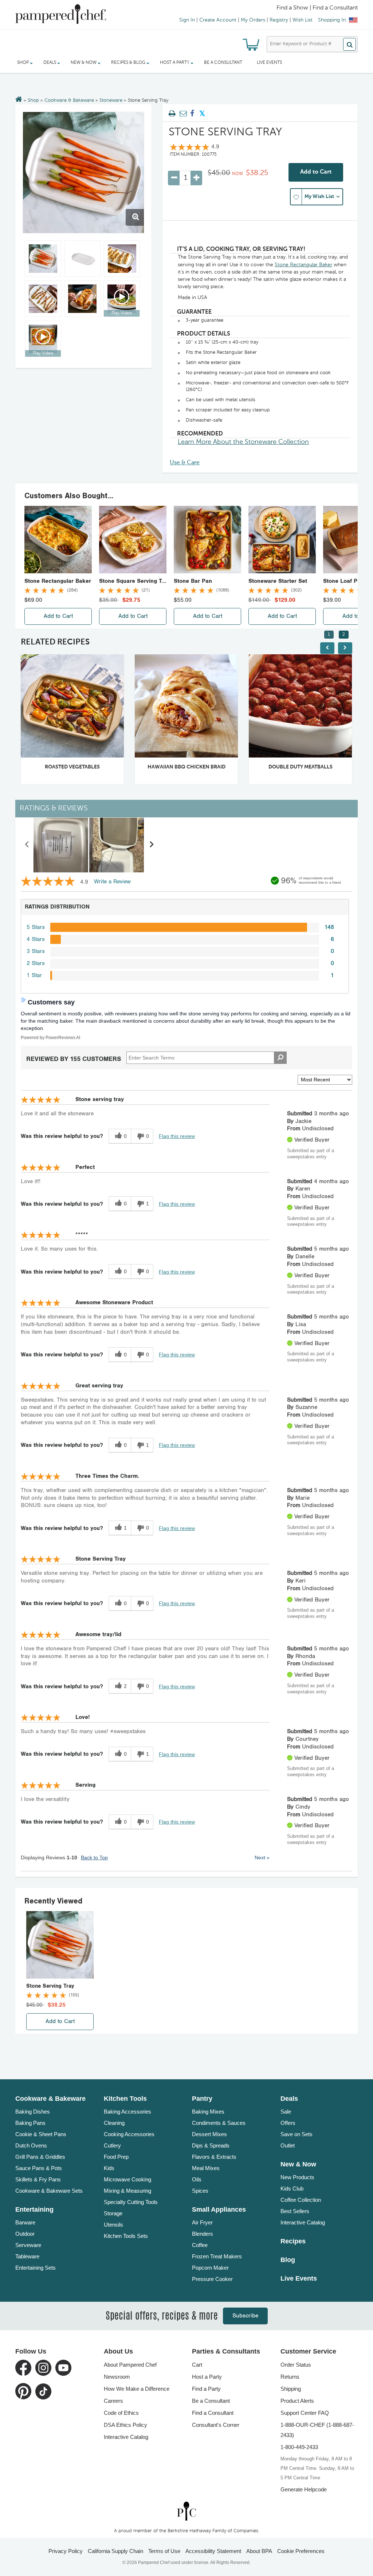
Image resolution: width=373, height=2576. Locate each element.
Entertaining (34, 2209)
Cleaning (114, 2123)
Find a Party (206, 2389)
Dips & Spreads (211, 2145)
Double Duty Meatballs (301, 767)
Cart (197, 2365)
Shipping (291, 2389)
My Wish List (319, 197)
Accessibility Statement (213, 2551)
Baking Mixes (208, 2112)
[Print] (172, 114)
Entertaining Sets (36, 2268)
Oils (197, 2179)
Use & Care (185, 463)
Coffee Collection (301, 2200)
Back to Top (94, 1858)
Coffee (200, 2245)
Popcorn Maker (210, 2268)
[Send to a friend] (182, 114)
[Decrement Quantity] (174, 178)
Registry (279, 20)
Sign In (187, 20)
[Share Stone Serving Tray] (192, 114)
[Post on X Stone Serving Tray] (202, 114)
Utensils (113, 2225)
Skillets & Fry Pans (38, 2179)
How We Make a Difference (137, 2389)
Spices (200, 2191)
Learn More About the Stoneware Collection (243, 442)
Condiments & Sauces (219, 2123)
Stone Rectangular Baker (303, 265)
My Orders (253, 20)
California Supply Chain (115, 2551)
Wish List (303, 20)
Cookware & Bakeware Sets (49, 2191)
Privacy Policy (66, 2551)
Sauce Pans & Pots (39, 2168)
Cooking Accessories (129, 2134)
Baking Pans (30, 2123)
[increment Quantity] (196, 178)
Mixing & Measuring (127, 2191)
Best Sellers (295, 2211)
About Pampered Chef (130, 2365)
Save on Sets (297, 2134)
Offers (288, 2123)
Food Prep (116, 2157)
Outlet (288, 2145)
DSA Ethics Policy (125, 2425)
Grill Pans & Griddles (40, 2157)
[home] (186, 2511)
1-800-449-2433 (299, 2447)
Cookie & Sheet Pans (41, 2134)
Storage (113, 2213)
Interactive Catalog (303, 2222)
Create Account (218, 20)
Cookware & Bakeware (69, 100)
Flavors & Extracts (214, 2157)
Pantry (202, 2099)
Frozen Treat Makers (217, 2256)
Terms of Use (164, 2551)
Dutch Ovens (31, 2145)
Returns (290, 2377)
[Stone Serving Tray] (83, 173)
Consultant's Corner (216, 2425)
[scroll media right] (151, 845)
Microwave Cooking (127, 2179)
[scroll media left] (27, 845)
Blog (288, 2260)
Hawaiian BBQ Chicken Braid (186, 767)
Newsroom (117, 2377)
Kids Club (292, 2188)
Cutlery (112, 2145)
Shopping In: (333, 20)
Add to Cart (316, 172)
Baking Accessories (127, 2112)
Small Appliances (219, 2209)
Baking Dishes (33, 2112)
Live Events (269, 63)
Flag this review (177, 1136)
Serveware (28, 2245)
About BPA (259, 2551)
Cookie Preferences (301, 2551)
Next (262, 1858)
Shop (33, 100)
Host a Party (207, 2377)
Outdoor (25, 2234)
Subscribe (245, 2316)
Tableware (27, 2256)
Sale (286, 2112)
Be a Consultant (223, 63)
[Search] (350, 44)
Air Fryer (202, 2222)
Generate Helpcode (304, 2489)
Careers (113, 2401)
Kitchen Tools (125, 2099)
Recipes (293, 2241)
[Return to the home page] (19, 100)
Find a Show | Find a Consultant (317, 8)
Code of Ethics (121, 2413)
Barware (25, 2222)
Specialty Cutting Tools (131, 2202)
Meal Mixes (206, 2168)
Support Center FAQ (305, 2413)
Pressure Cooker (212, 2279)
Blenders (203, 2234)
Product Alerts (297, 2401)
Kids (109, 2168)
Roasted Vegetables (72, 767)
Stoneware (111, 100)
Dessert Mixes (209, 2134)
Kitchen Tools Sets (126, 2236)
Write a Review (112, 882)
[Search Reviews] (280, 1058)
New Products (297, 2177)
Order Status (296, 2365)
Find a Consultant (213, 2413)
